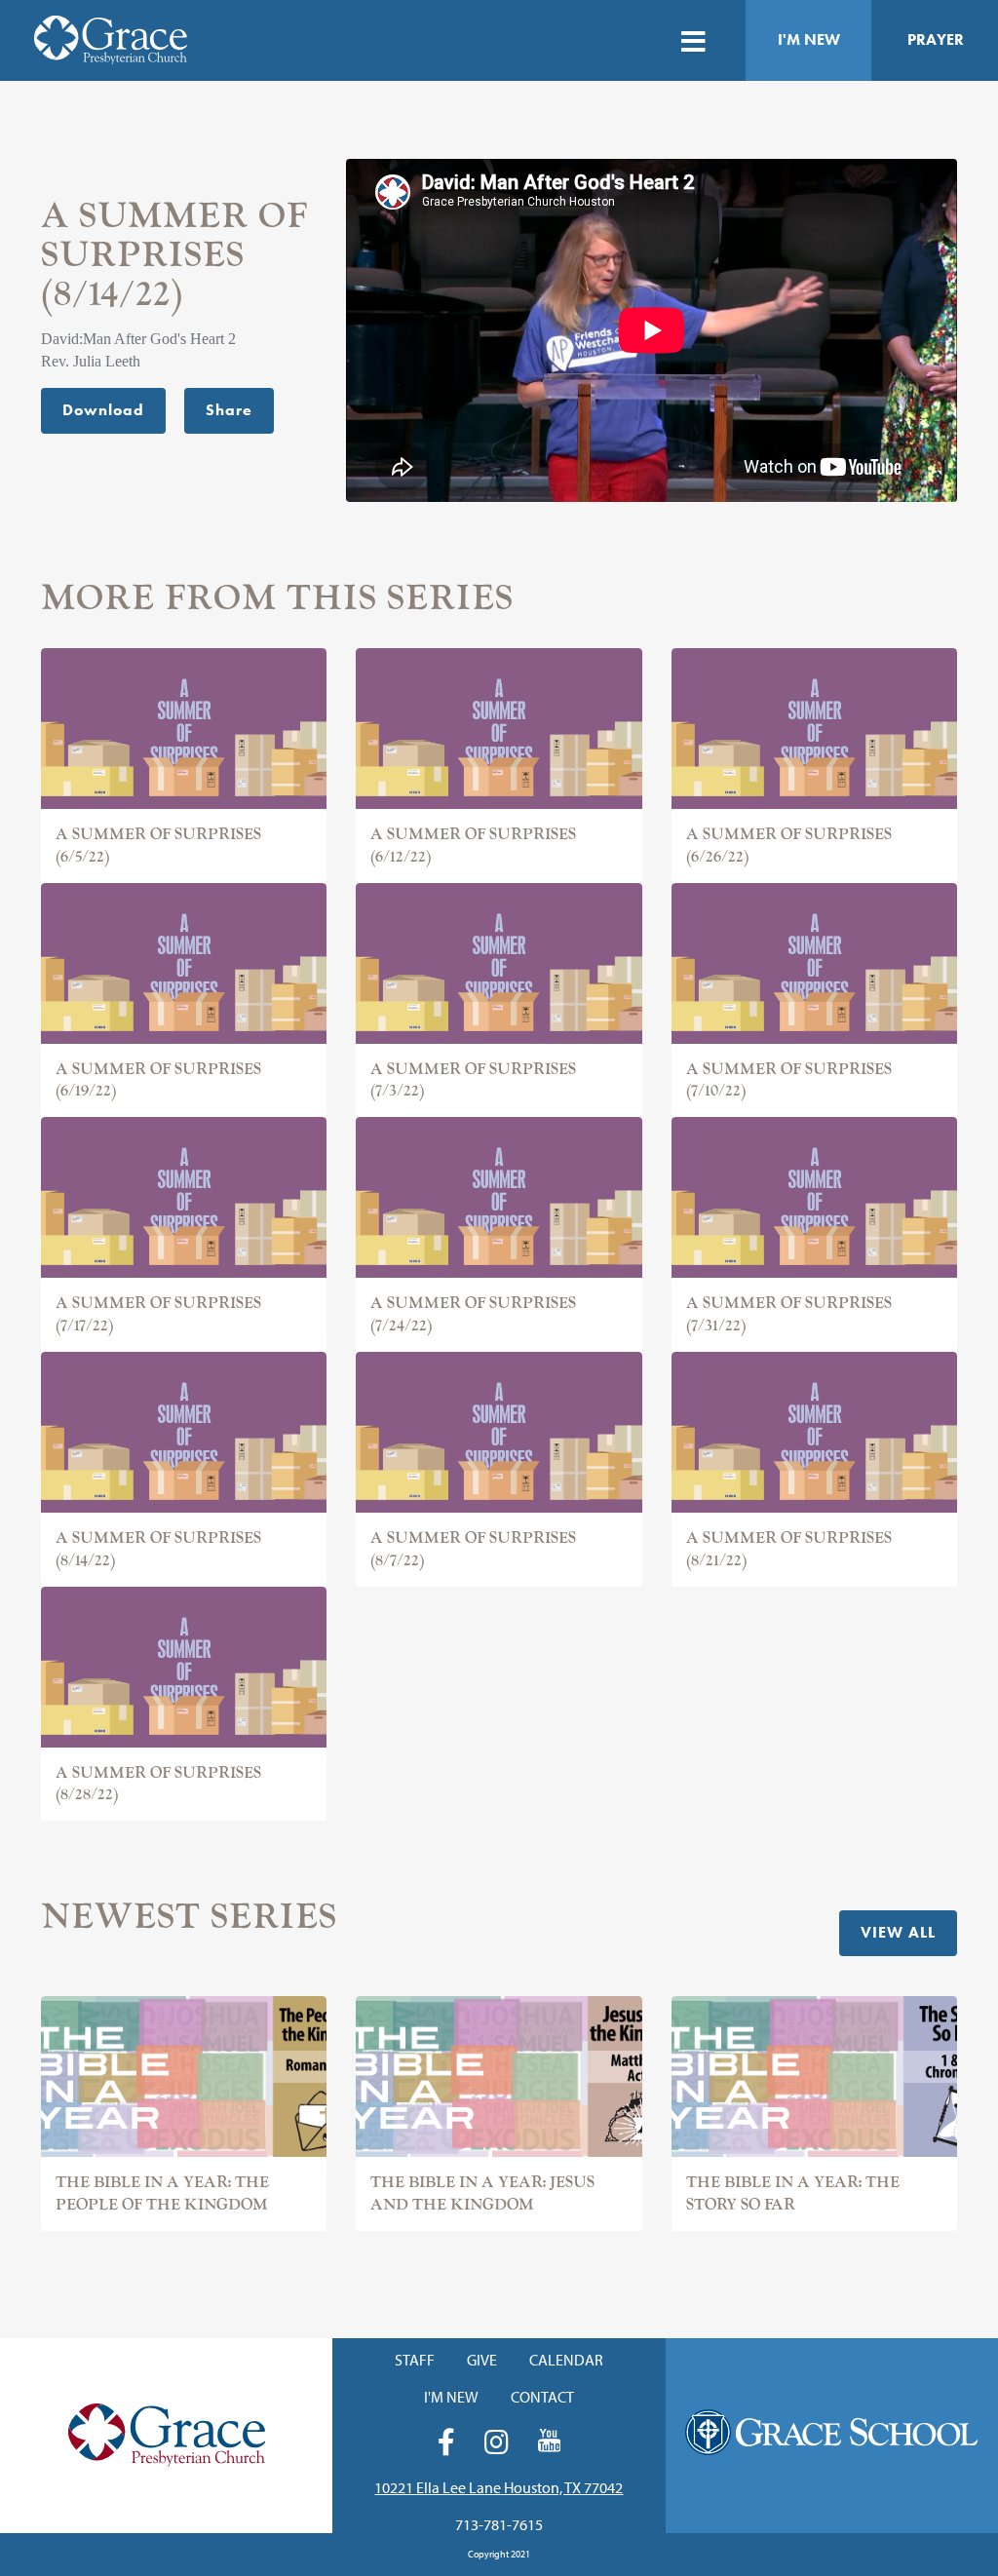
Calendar (566, 2360)
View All (898, 1932)
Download (103, 410)
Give (482, 2360)
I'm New (809, 39)
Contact (542, 2397)
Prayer (936, 39)
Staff (415, 2360)
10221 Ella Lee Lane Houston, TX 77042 (499, 2487)
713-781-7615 (499, 2524)
